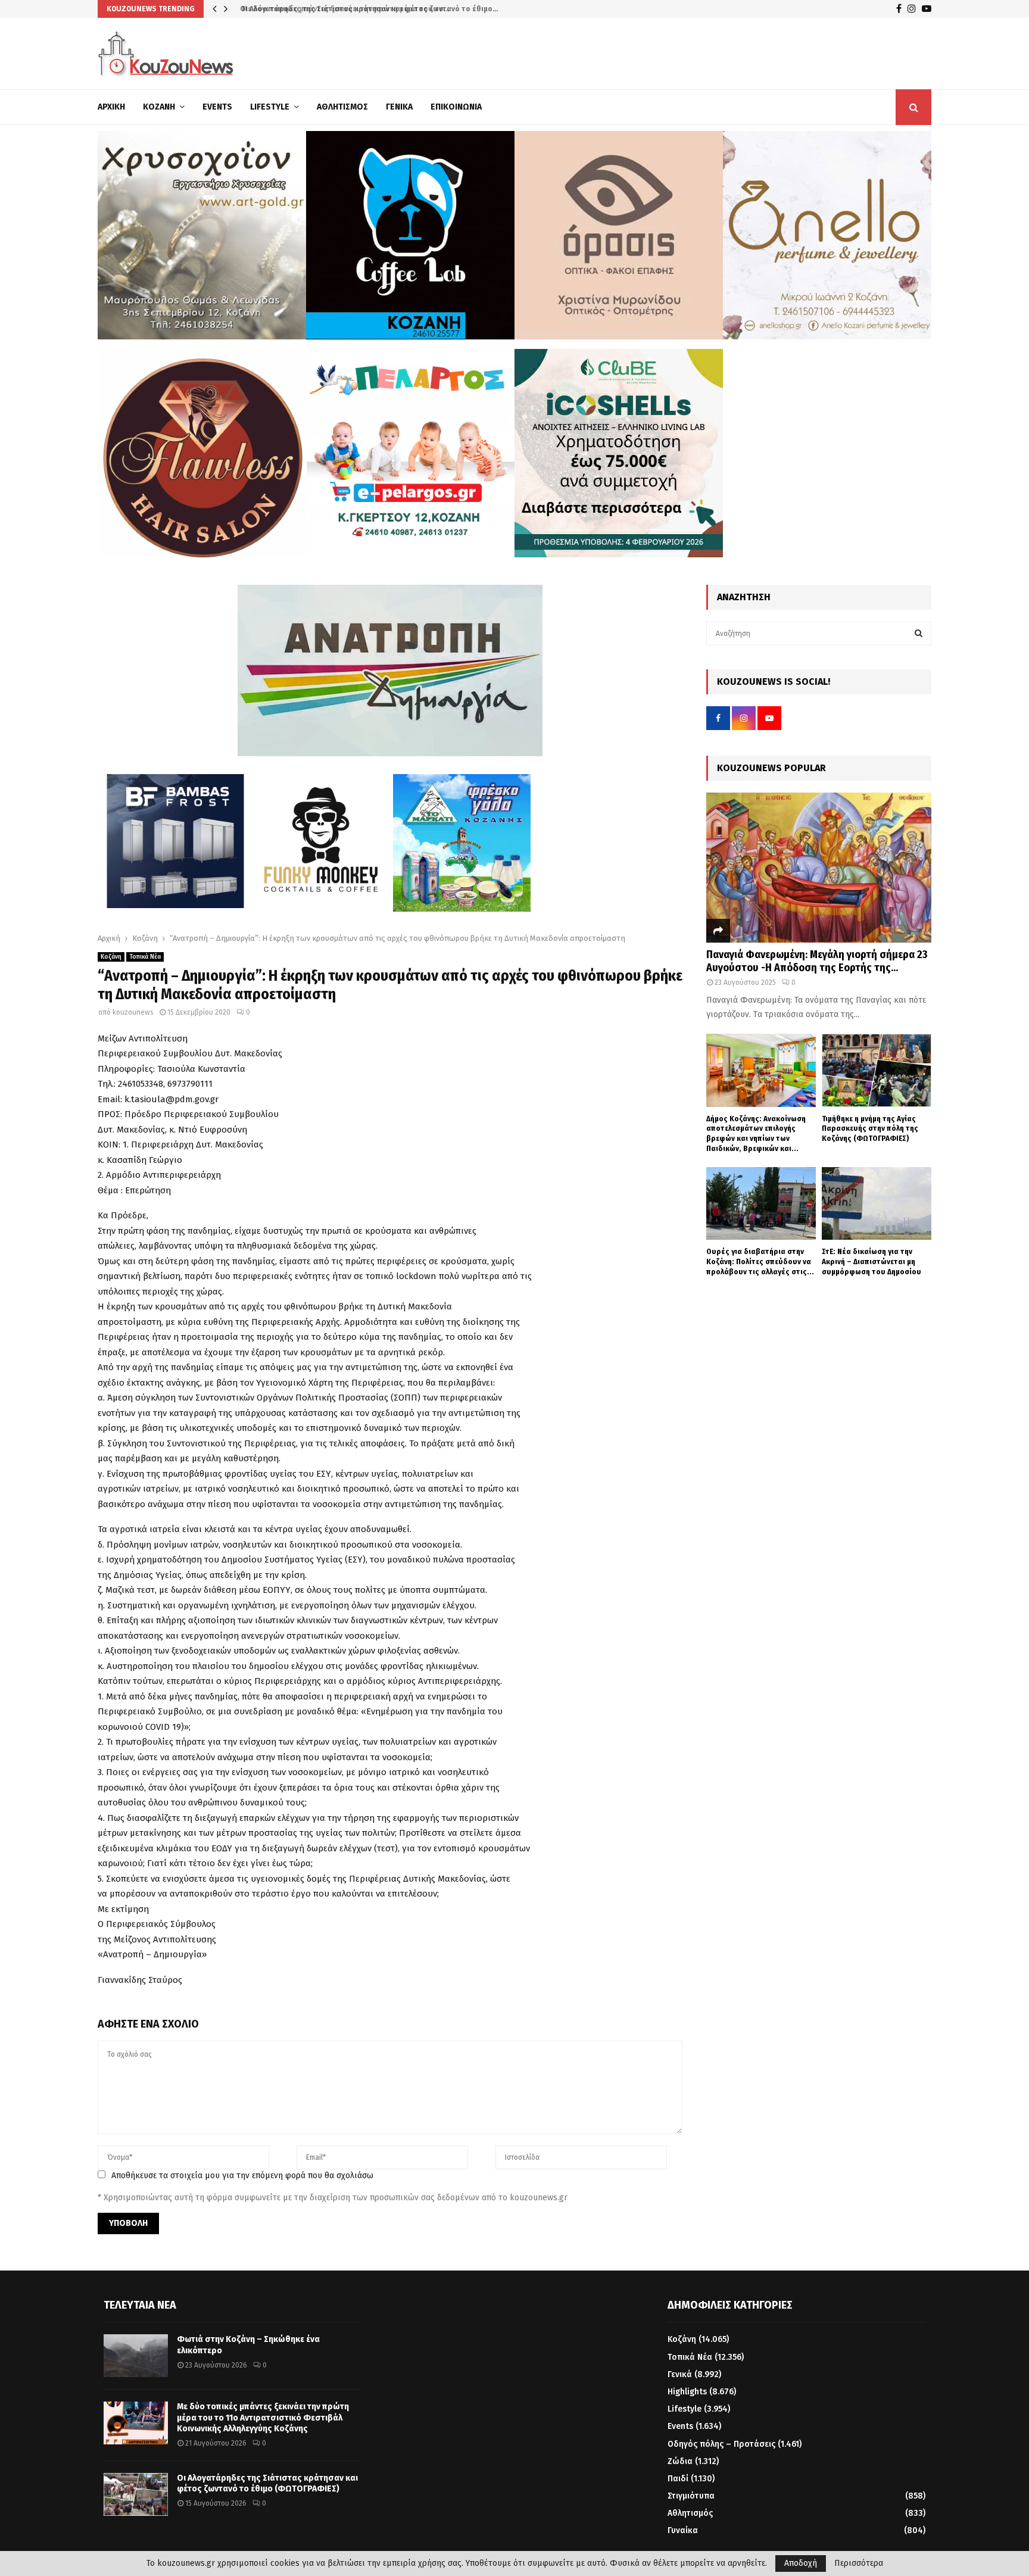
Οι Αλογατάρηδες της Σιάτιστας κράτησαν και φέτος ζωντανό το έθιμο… (366, 9)
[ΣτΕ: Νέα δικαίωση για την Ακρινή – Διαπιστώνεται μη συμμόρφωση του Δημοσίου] (877, 1204)
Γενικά (399, 107)
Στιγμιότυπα (691, 2496)
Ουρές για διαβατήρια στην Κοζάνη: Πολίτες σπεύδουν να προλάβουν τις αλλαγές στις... (760, 1262)
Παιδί (678, 2479)
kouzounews (133, 1012)
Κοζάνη (159, 107)
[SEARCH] (919, 634)
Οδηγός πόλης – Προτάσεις (721, 2444)
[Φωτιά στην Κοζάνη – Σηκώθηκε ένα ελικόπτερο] (136, 2356)
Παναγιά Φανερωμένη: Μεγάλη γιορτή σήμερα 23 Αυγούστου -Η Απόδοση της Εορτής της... (817, 961)
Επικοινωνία (456, 107)
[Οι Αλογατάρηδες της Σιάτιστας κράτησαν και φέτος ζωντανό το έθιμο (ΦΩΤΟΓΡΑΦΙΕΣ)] (136, 2494)
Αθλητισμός (342, 107)
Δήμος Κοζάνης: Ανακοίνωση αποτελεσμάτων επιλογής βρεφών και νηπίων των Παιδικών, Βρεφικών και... (756, 1133)
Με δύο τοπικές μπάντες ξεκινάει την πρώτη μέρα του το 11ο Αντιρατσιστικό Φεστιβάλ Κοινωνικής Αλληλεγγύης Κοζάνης (263, 2417)
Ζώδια (680, 2461)
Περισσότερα (859, 2563)
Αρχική (111, 107)
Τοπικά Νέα (145, 957)
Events (217, 107)
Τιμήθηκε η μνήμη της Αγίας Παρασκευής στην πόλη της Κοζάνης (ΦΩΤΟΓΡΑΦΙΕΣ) (870, 1129)
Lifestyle (270, 107)
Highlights (687, 2392)
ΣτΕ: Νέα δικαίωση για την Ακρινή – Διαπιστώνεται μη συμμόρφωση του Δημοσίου (871, 1262)
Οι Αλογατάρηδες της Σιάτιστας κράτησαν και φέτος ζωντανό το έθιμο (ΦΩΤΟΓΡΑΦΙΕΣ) (267, 2483)
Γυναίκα (683, 2530)
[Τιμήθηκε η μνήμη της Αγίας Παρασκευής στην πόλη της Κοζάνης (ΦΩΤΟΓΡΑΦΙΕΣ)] (877, 1070)
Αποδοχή (801, 2563)
